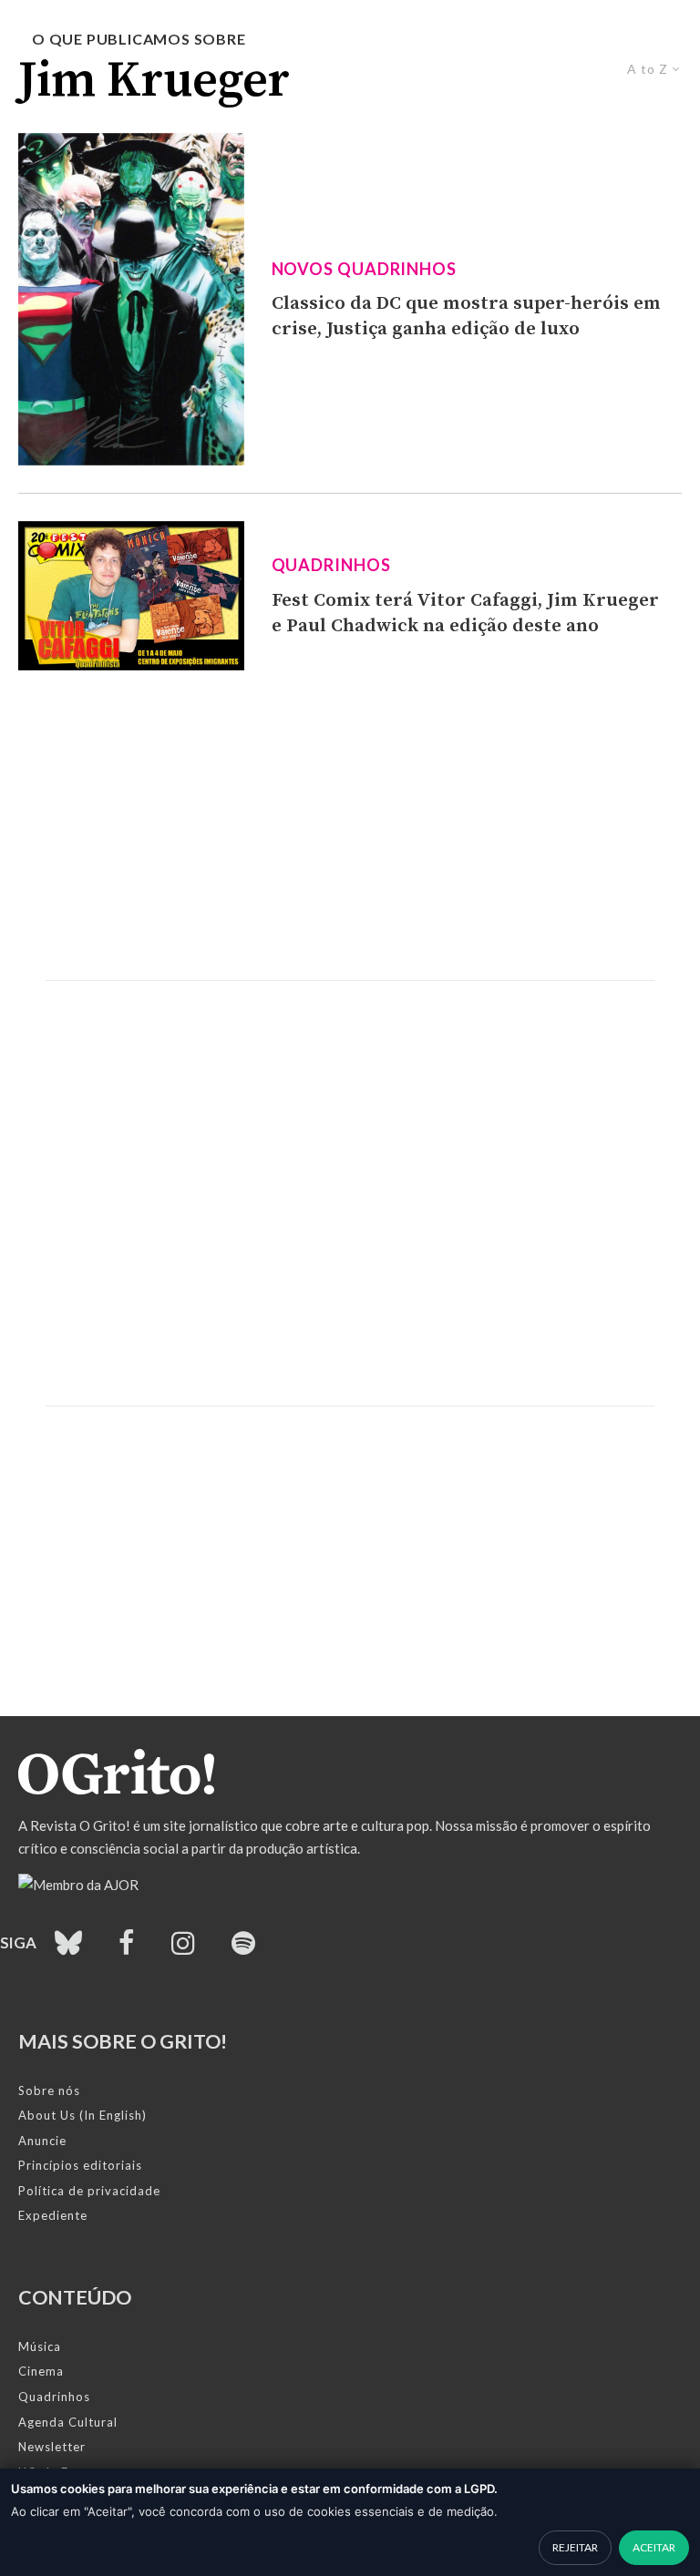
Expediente (53, 2215)
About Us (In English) (82, 2115)
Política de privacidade (89, 2191)
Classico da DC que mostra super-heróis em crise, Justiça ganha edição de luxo (466, 316)
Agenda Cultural (68, 2422)
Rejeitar (575, 2547)
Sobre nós (49, 2090)
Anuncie (42, 2141)
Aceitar (654, 2547)
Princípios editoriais (80, 2165)
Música (40, 2346)
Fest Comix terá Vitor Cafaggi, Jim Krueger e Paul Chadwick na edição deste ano (465, 613)
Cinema (41, 2371)
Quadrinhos (331, 565)
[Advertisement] (350, 825)
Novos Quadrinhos (364, 269)
